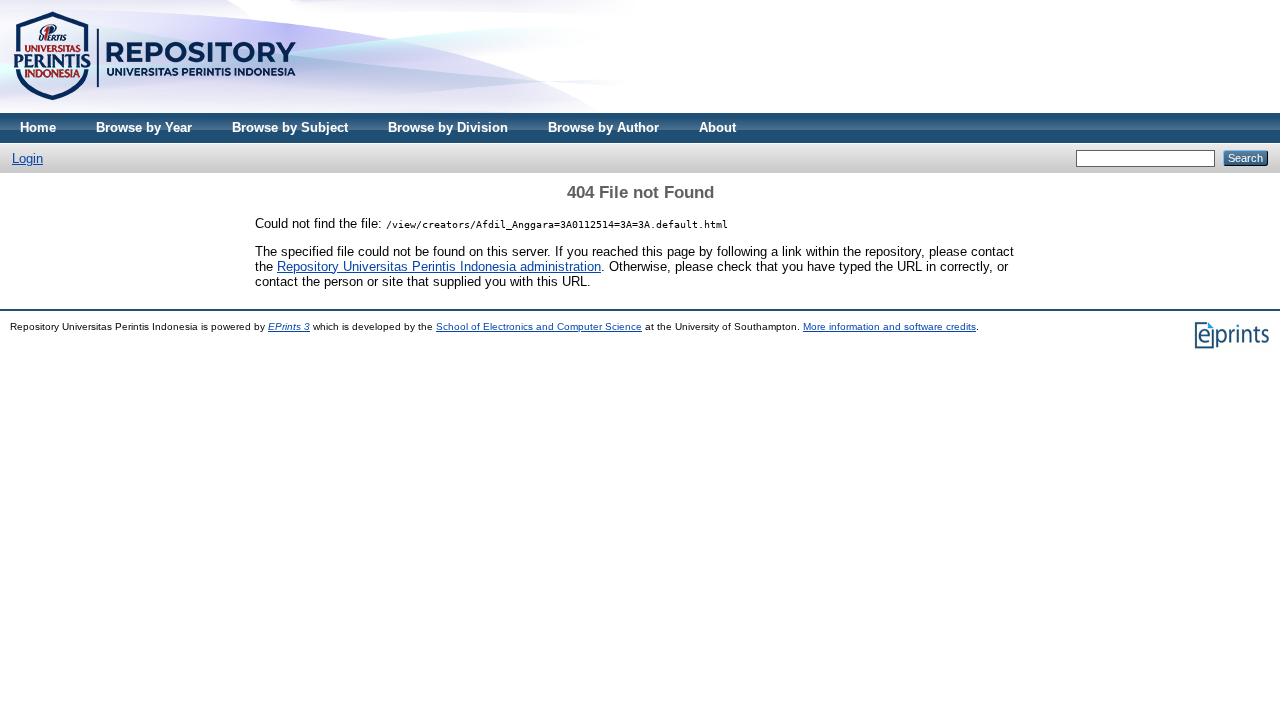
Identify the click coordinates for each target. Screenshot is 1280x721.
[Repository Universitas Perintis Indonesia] (154, 108)
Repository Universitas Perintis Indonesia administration (439, 266)
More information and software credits (889, 326)
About (717, 127)
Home (38, 127)
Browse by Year (144, 127)
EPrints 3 (289, 326)
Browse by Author (603, 127)
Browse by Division (448, 127)
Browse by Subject (290, 127)
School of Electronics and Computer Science (539, 326)
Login (27, 158)
